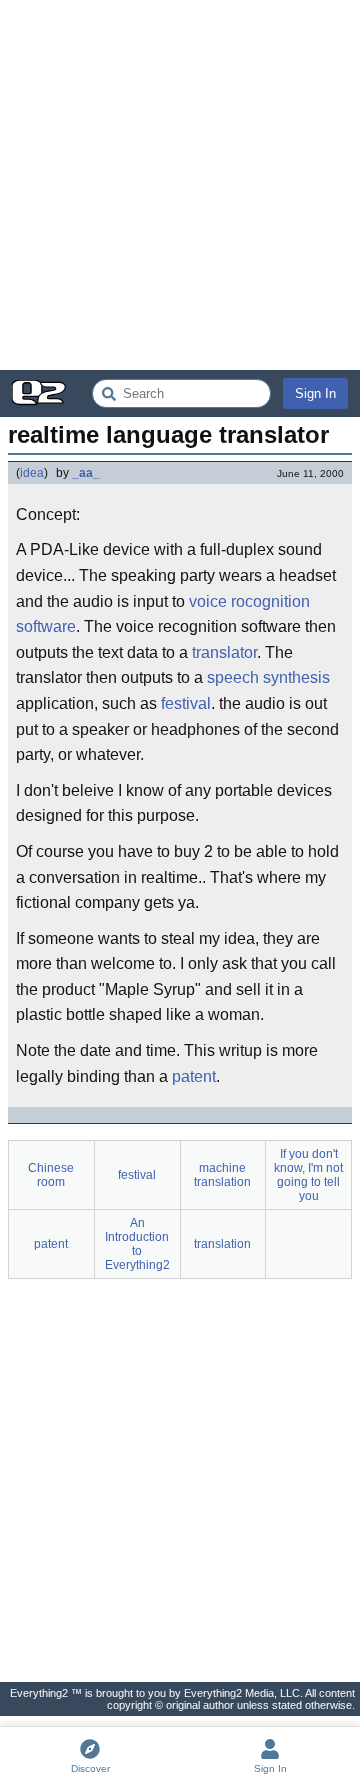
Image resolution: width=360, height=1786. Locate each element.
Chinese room (51, 1175)
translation (222, 1244)
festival (186, 703)
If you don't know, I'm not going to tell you (308, 1175)
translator (224, 652)
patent (194, 1076)
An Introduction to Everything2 (137, 1244)
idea (32, 473)
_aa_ (86, 473)
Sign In (315, 393)
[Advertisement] (180, 185)
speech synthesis (268, 677)
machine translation (222, 1175)
